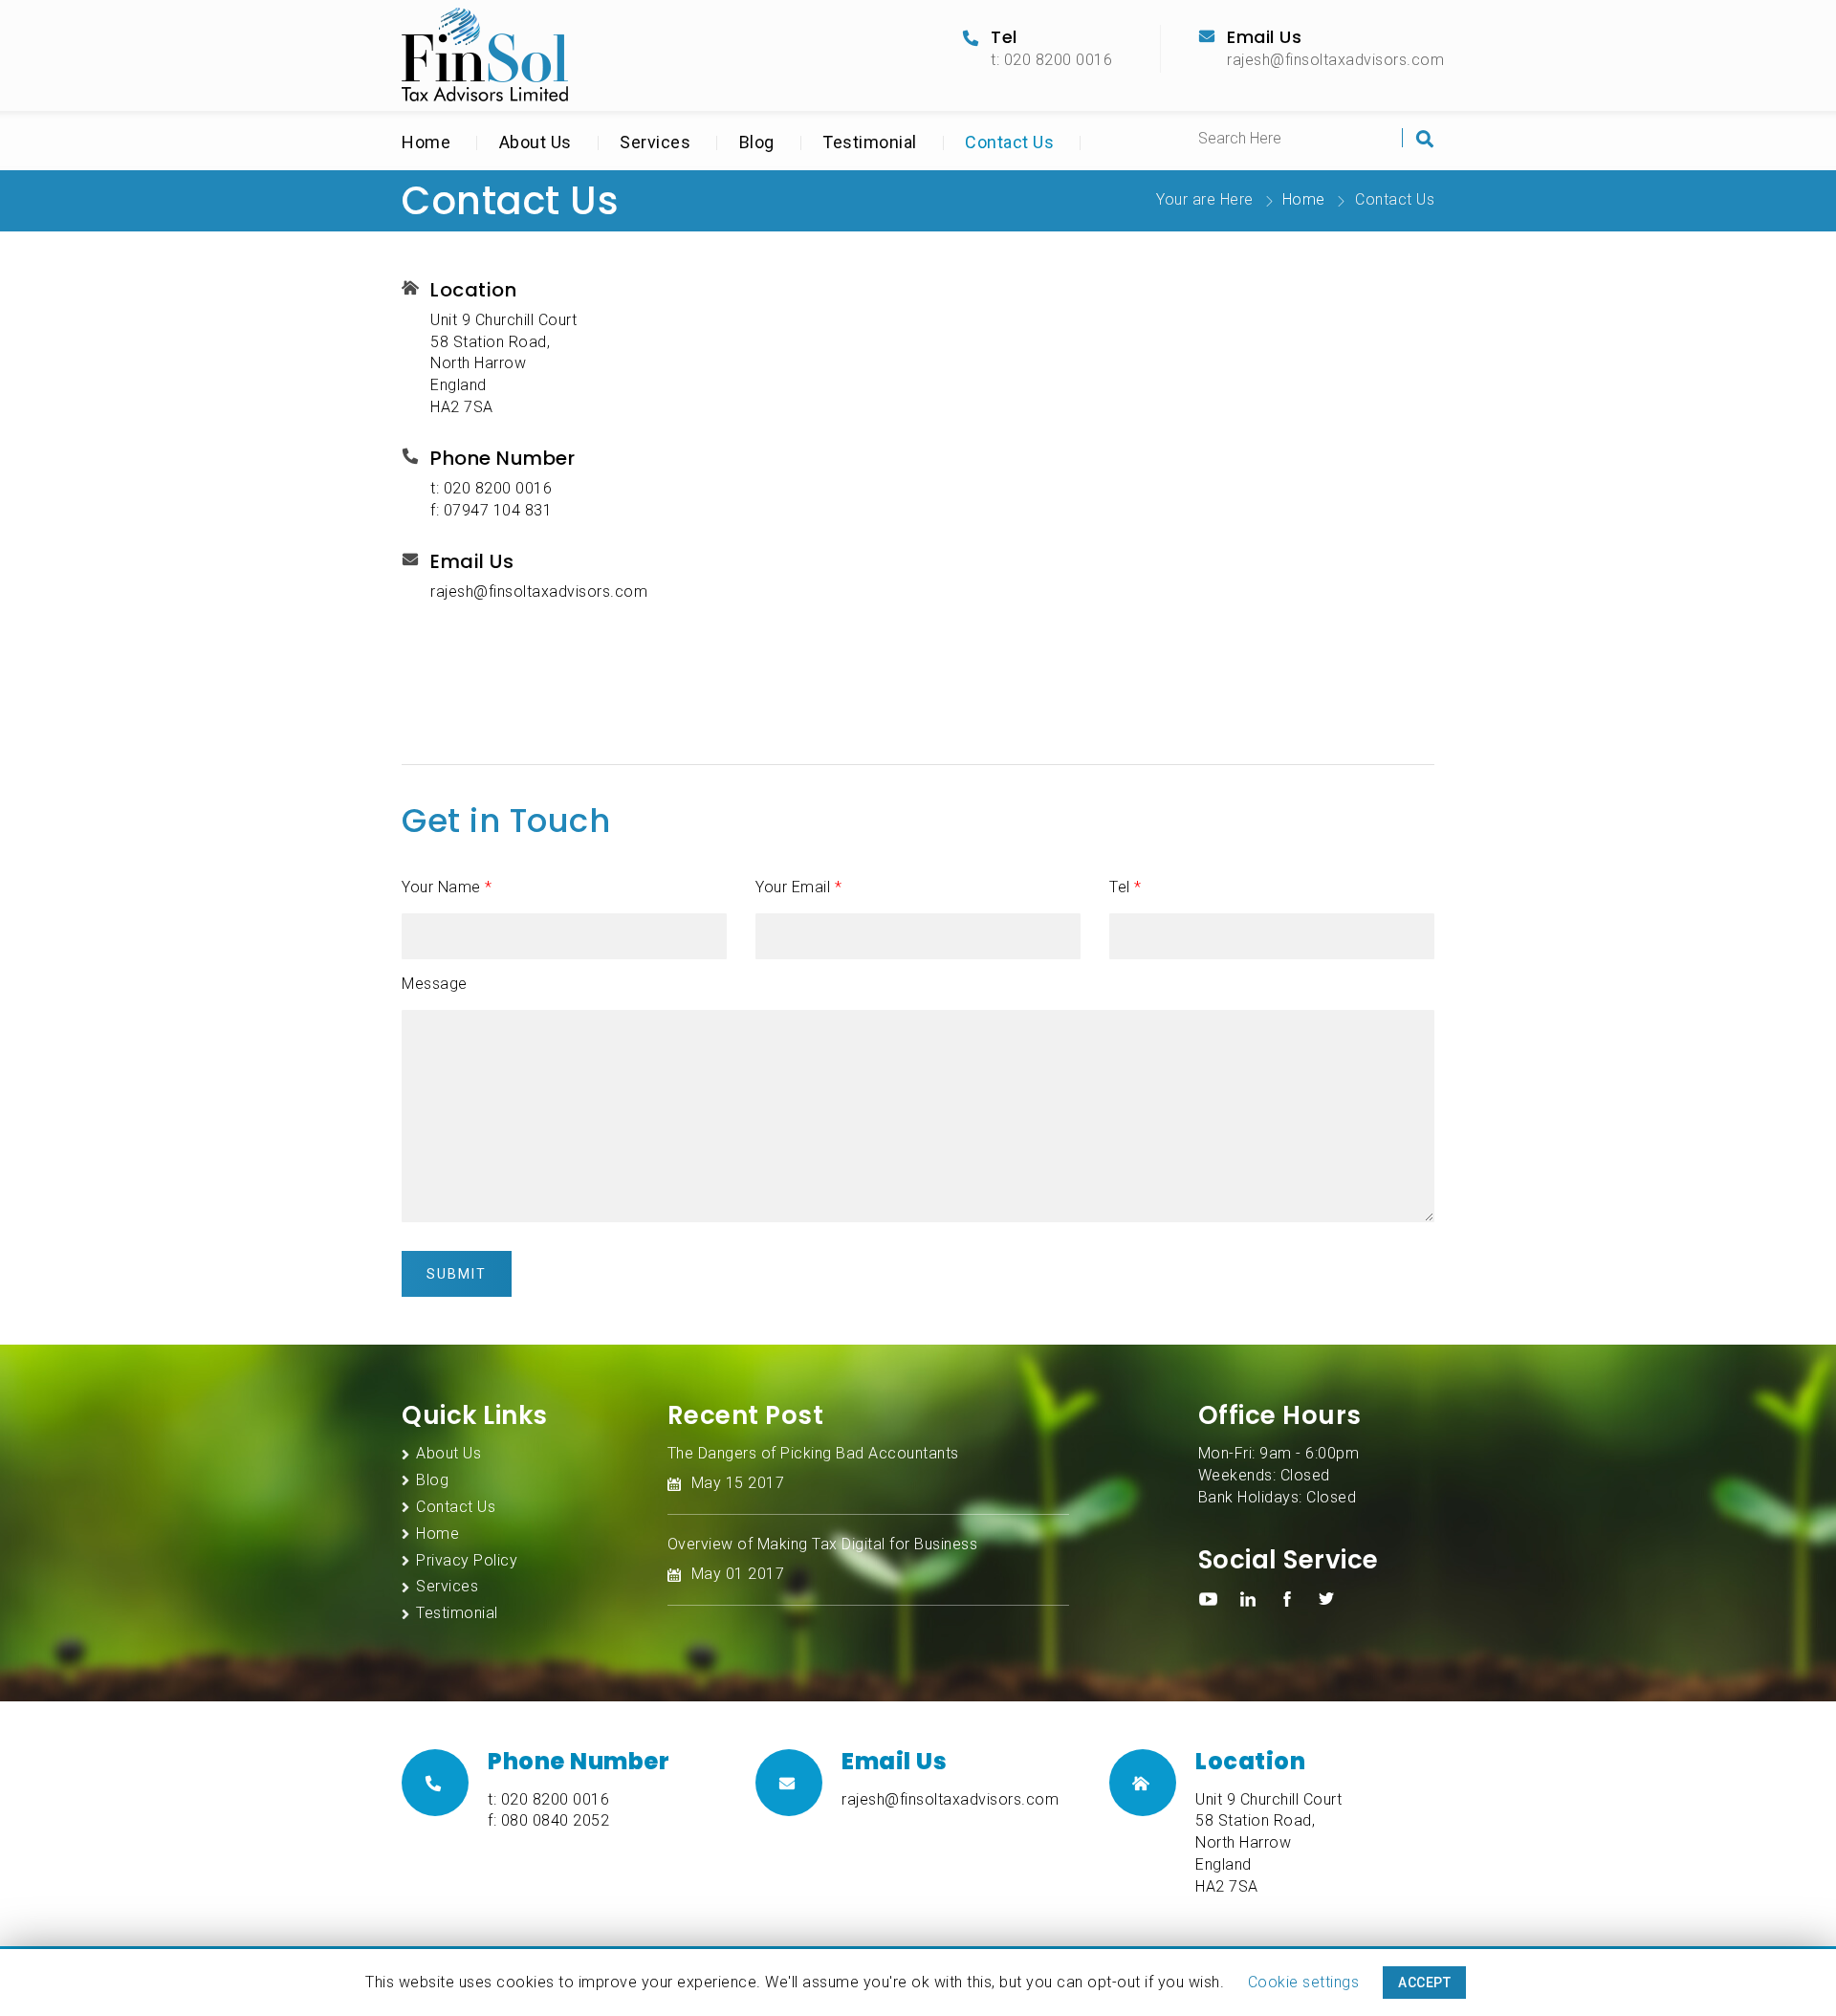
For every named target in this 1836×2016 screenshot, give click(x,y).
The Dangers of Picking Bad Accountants (813, 1453)
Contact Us (1009, 142)
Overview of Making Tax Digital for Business (823, 1544)
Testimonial (870, 142)
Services (655, 142)
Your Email (798, 887)
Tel (1126, 887)
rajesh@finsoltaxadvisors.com (1335, 60)
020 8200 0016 (498, 488)
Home (426, 142)
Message (435, 984)
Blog (757, 142)
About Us (535, 142)
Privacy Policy (467, 1560)
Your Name (447, 887)
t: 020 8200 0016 (1051, 60)
